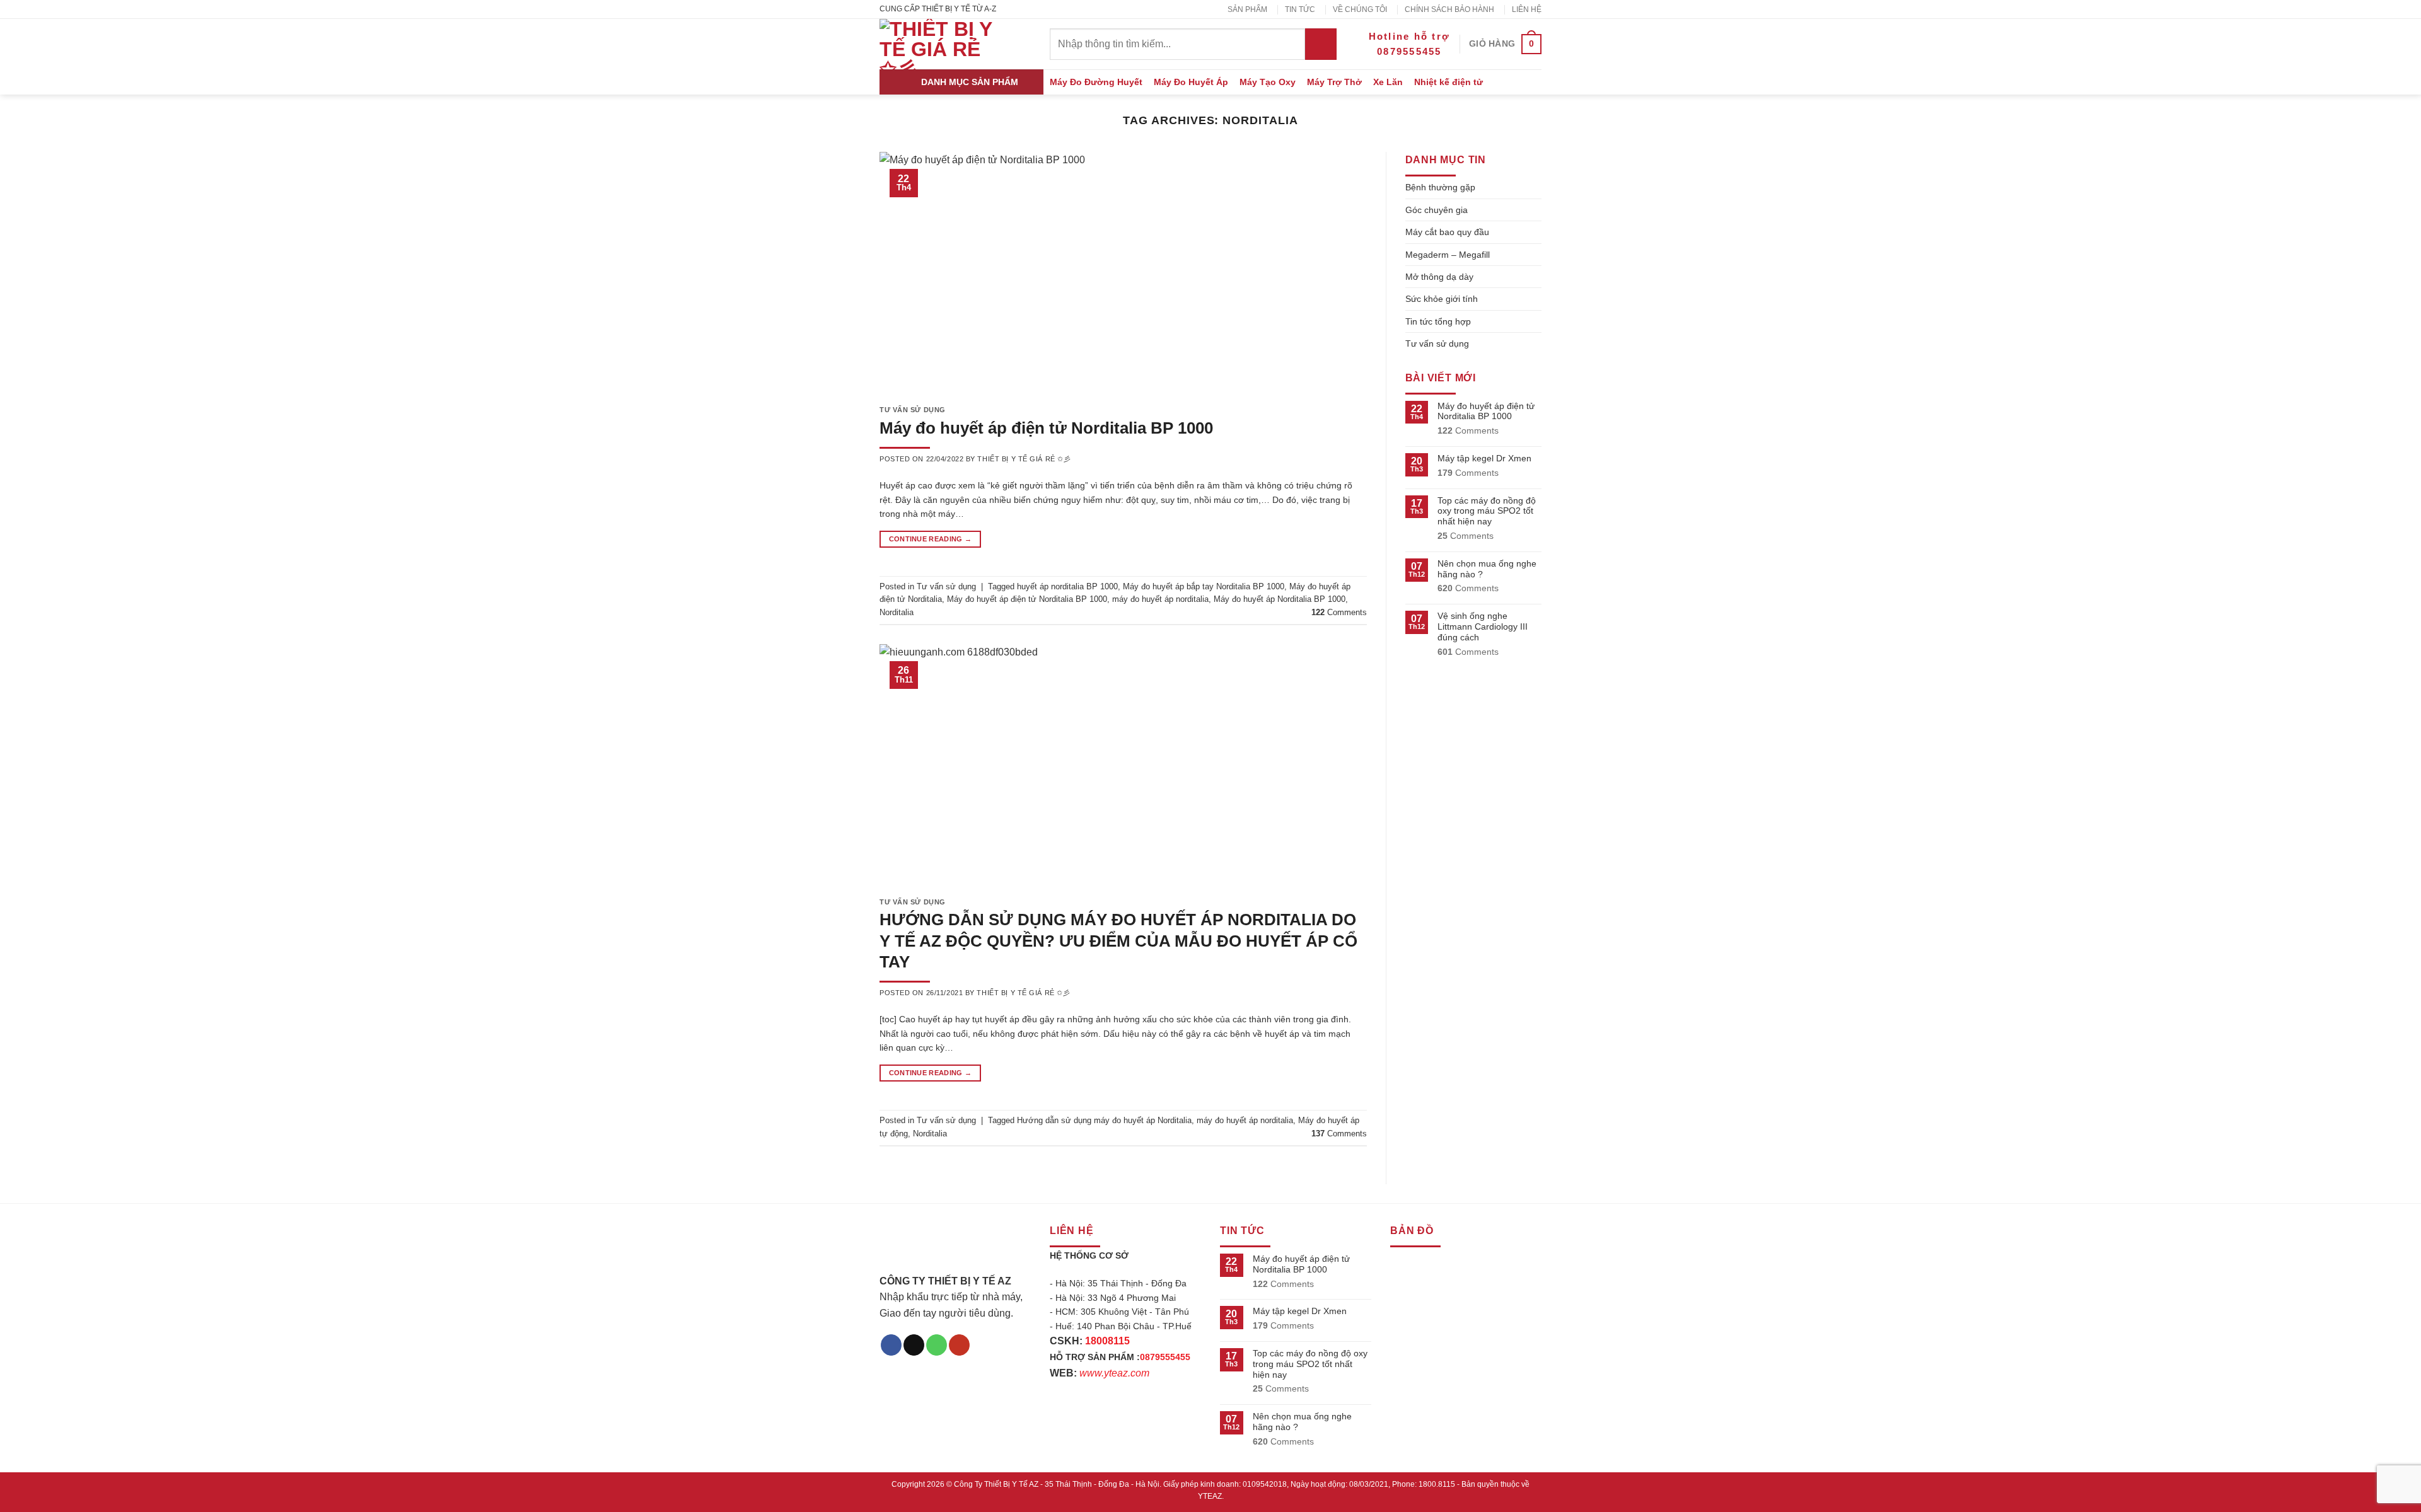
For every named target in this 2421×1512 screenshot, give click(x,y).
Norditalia (897, 612)
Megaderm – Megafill (1448, 255)
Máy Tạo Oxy (1268, 82)
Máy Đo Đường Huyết (1096, 82)
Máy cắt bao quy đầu (1447, 232)
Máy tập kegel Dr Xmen (1484, 458)
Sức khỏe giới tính (1442, 299)
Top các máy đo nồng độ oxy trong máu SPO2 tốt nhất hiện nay (1487, 511)
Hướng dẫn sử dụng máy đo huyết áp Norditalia (1104, 1120)
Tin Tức (1300, 9)
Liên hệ (1527, 9)
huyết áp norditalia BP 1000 (1067, 586)
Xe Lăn (1388, 82)
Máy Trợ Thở (1334, 82)
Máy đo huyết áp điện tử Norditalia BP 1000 (1046, 428)
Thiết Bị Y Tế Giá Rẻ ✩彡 (1024, 459)
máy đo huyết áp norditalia (1160, 599)
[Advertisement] (1210, 1424)
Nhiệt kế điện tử (1449, 82)
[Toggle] (1536, 187)
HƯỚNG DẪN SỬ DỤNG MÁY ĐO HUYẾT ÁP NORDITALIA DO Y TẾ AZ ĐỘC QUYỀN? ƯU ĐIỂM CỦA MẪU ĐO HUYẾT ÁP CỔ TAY (1118, 941)
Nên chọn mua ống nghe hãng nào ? (1487, 569)
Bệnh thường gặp (1440, 187)
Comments (1339, 612)
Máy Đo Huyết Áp (1191, 82)
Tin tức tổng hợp (1438, 321)
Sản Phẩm (1247, 9)
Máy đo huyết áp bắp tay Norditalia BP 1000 (1204, 586)
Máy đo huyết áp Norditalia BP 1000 (1280, 599)
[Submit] (1321, 44)
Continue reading (931, 539)
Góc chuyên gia (1437, 210)
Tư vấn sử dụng (913, 410)
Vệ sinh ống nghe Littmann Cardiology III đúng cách (1483, 626)
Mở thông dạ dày (1439, 277)
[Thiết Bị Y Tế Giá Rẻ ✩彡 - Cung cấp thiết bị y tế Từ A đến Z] (939, 44)
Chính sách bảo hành (1449, 9)
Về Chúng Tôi (1360, 9)
